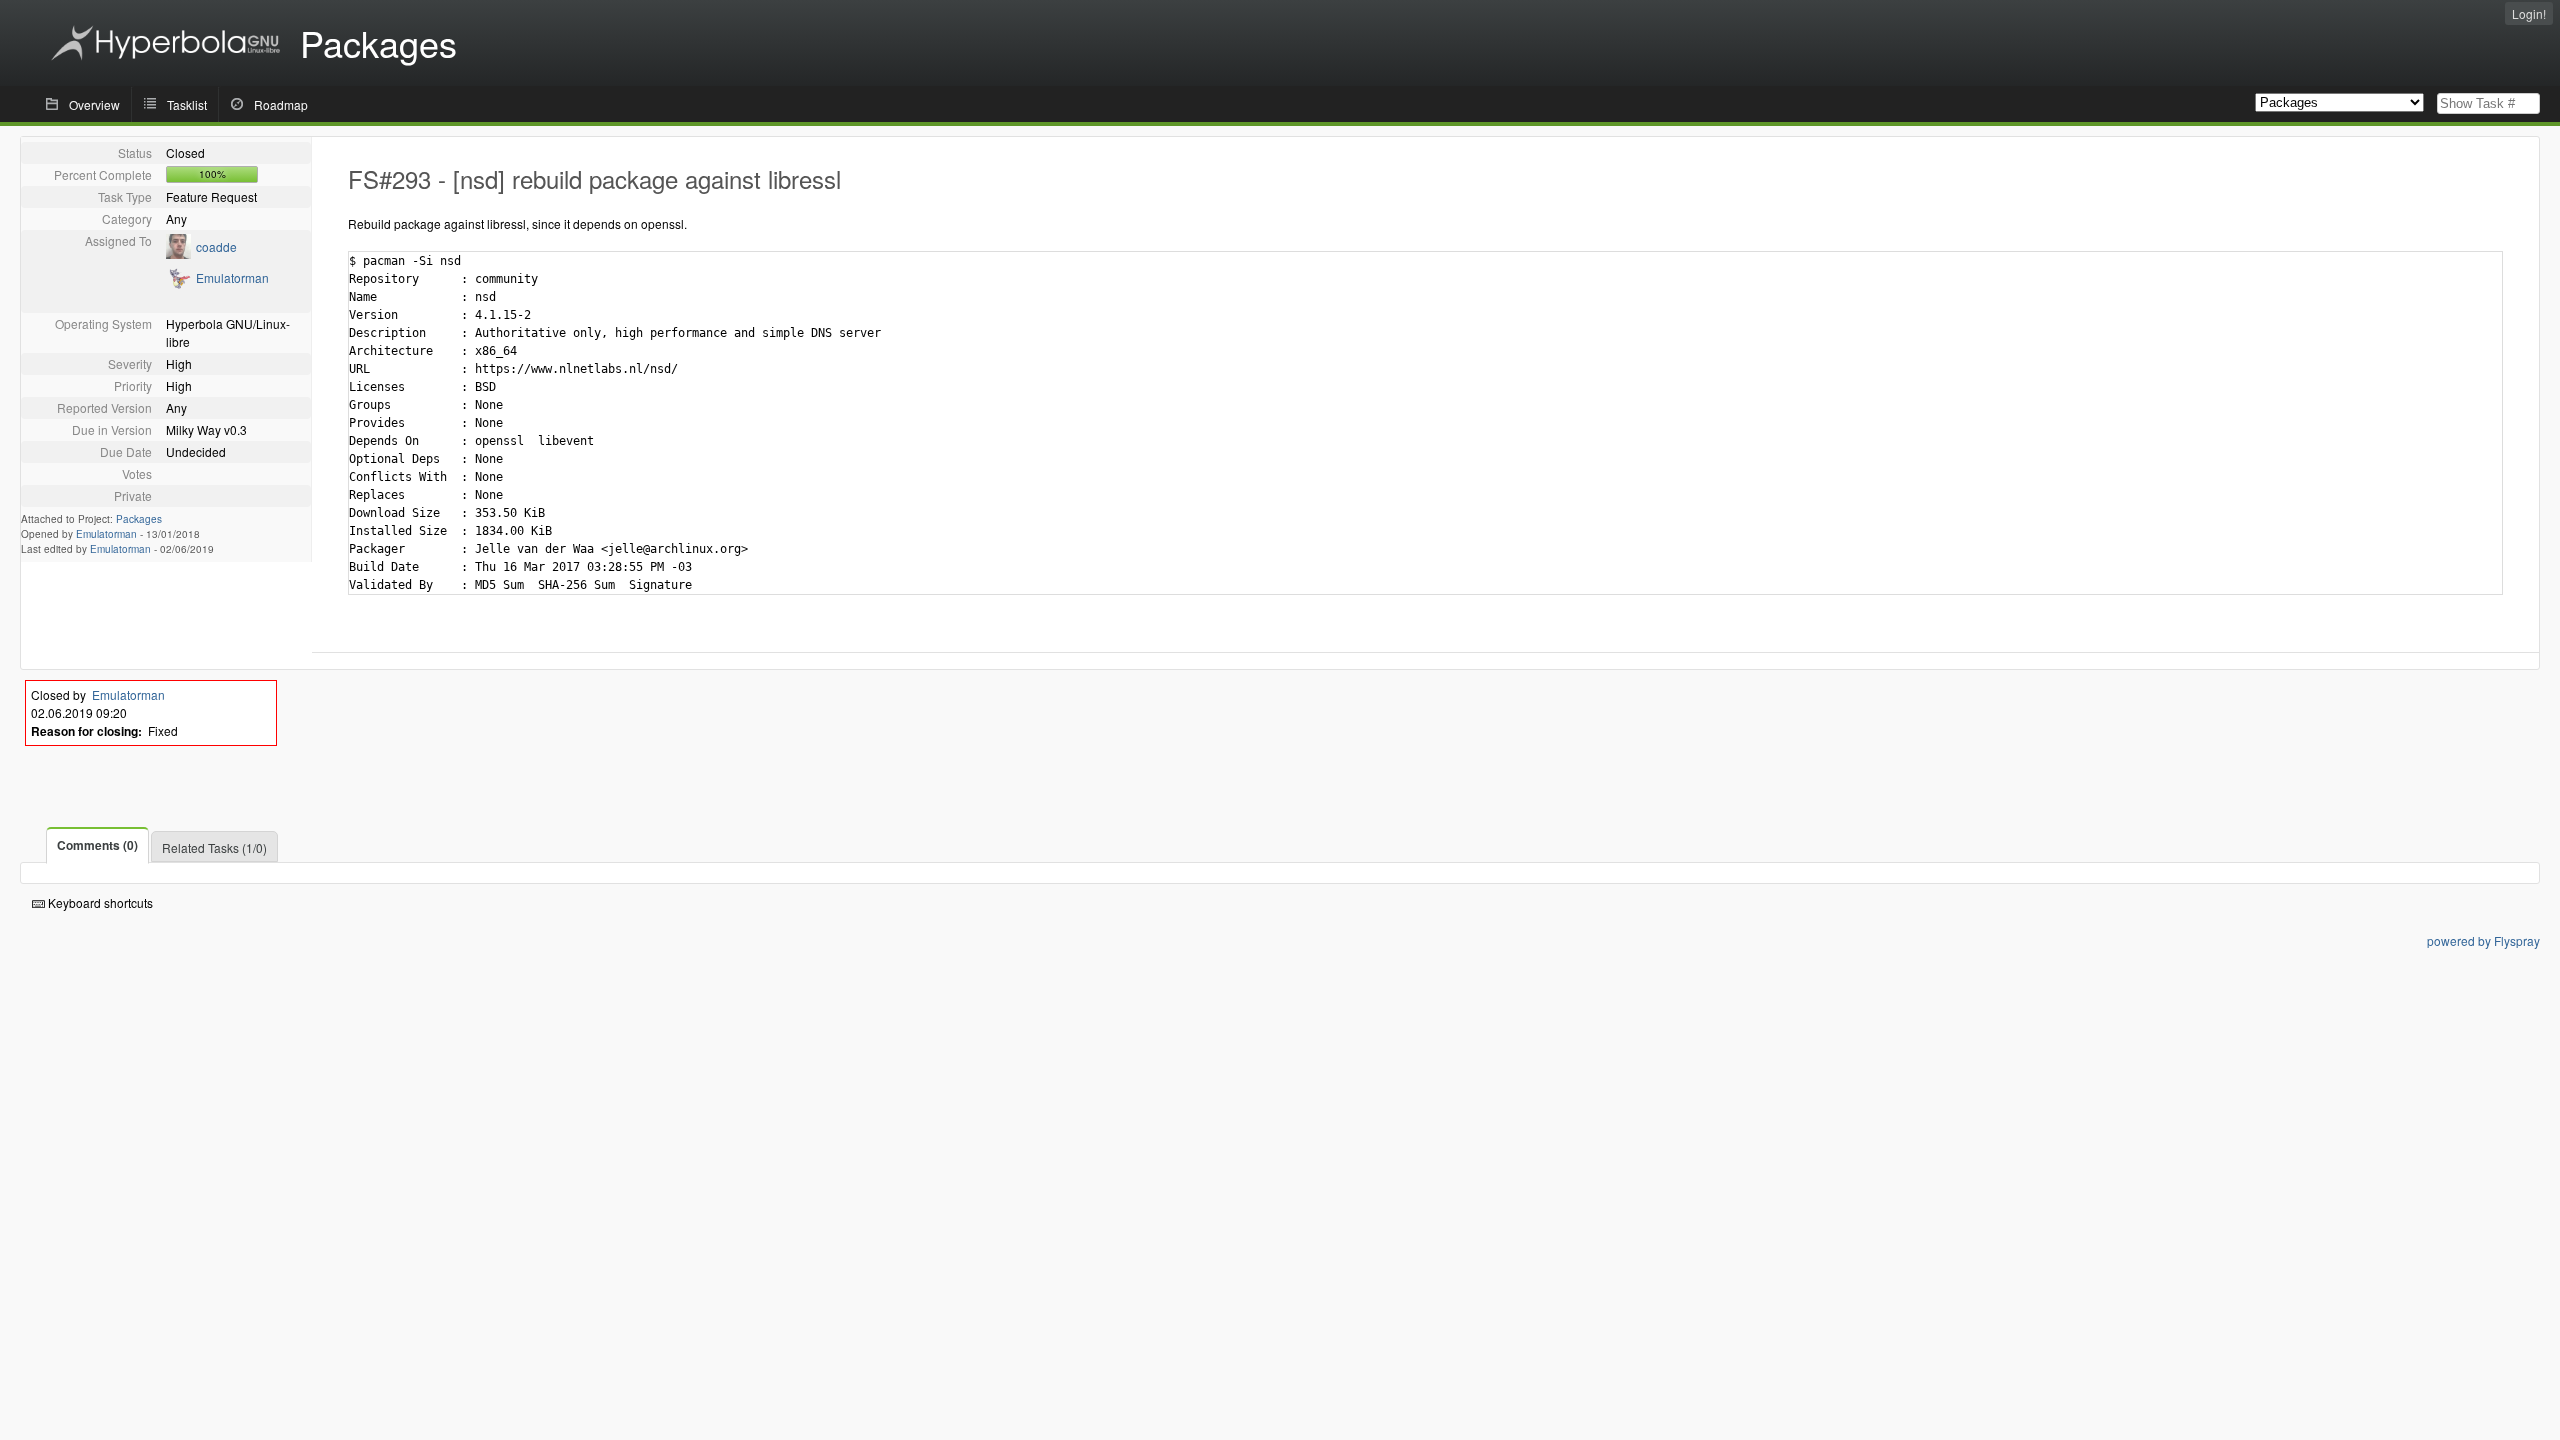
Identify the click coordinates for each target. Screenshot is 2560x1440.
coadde (216, 246)
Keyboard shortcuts (99, 902)
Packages (139, 519)
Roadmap (281, 104)
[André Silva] (178, 284)
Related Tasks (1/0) (214, 847)
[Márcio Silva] (178, 253)
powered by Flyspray (2483, 940)
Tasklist (187, 104)
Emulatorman (232, 277)
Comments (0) (97, 845)
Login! (2529, 13)
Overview (94, 104)
